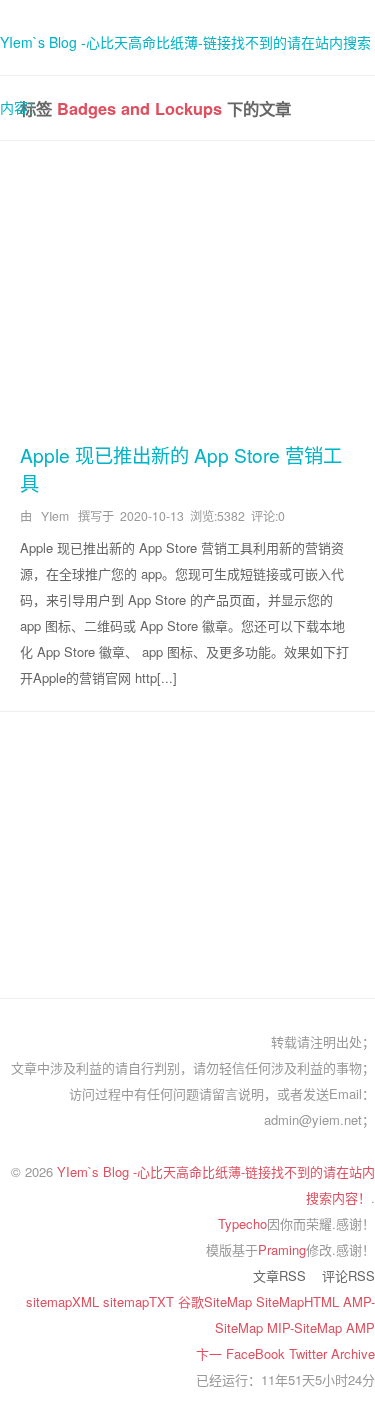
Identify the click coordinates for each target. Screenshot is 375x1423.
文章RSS (279, 1275)
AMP (360, 1327)
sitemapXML (64, 1301)
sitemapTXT (140, 1301)
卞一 (211, 1353)
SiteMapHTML (299, 1301)
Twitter (310, 1353)
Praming (282, 1249)
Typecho (242, 1223)
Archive (353, 1353)
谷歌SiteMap (217, 1301)
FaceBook (257, 1353)
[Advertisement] (187, 288)
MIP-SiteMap (306, 1327)
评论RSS (348, 1275)
